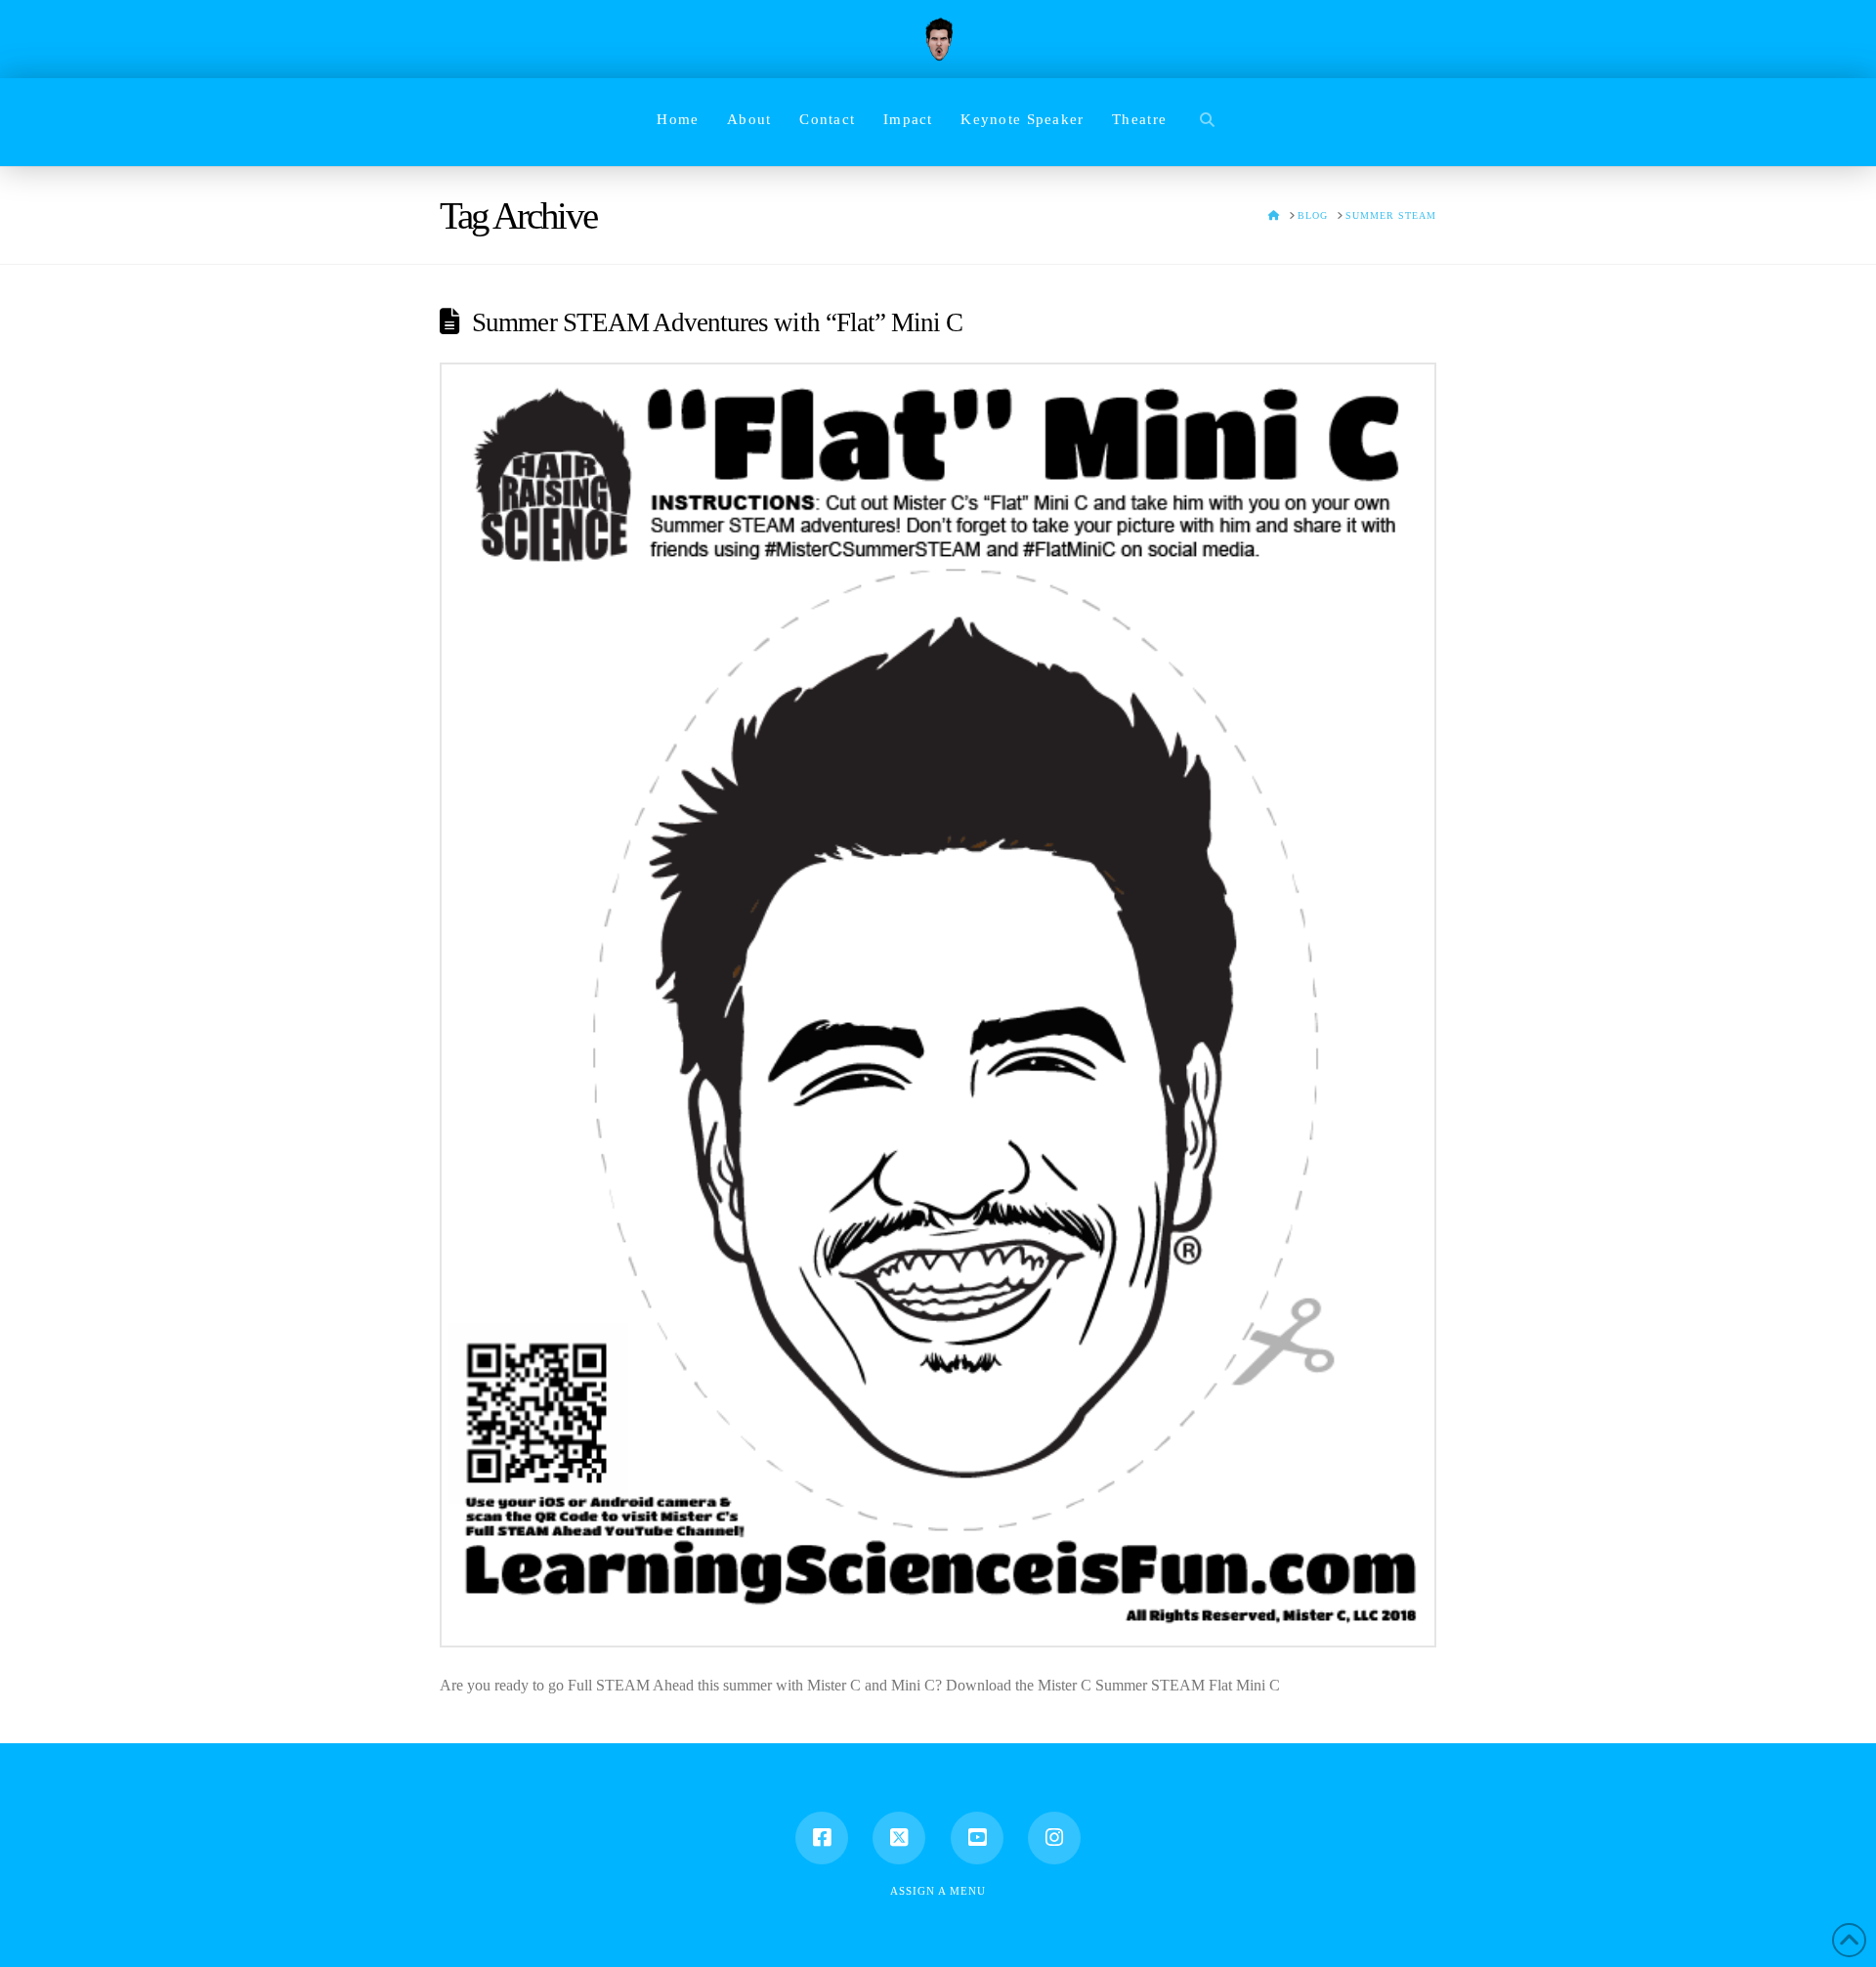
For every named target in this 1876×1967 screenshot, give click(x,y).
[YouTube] (977, 1838)
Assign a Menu (938, 1891)
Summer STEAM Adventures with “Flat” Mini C (717, 322)
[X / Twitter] (899, 1838)
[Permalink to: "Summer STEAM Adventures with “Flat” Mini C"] (938, 1005)
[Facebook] (822, 1838)
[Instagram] (1054, 1838)
